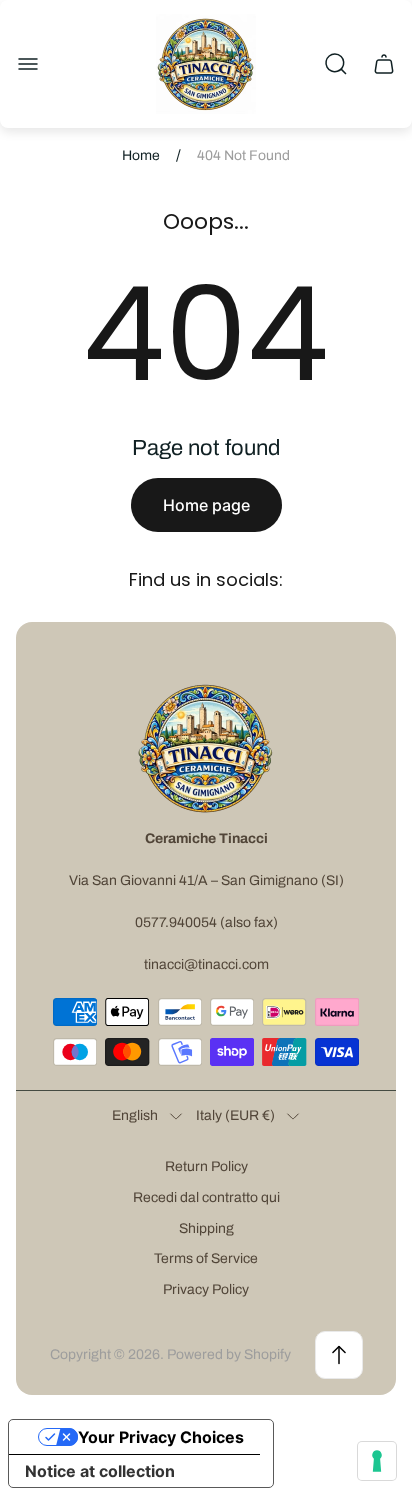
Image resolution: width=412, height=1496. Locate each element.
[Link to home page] (206, 748)
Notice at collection (100, 1471)
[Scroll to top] (339, 1355)
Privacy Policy (206, 1289)
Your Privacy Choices (161, 1437)
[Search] (336, 64)
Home (141, 155)
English (135, 1115)
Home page (206, 505)
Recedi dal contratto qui (206, 1197)
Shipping (206, 1228)
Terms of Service (206, 1258)
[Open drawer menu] (28, 64)
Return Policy (206, 1166)
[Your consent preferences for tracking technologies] (377, 1461)
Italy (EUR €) (235, 1115)
